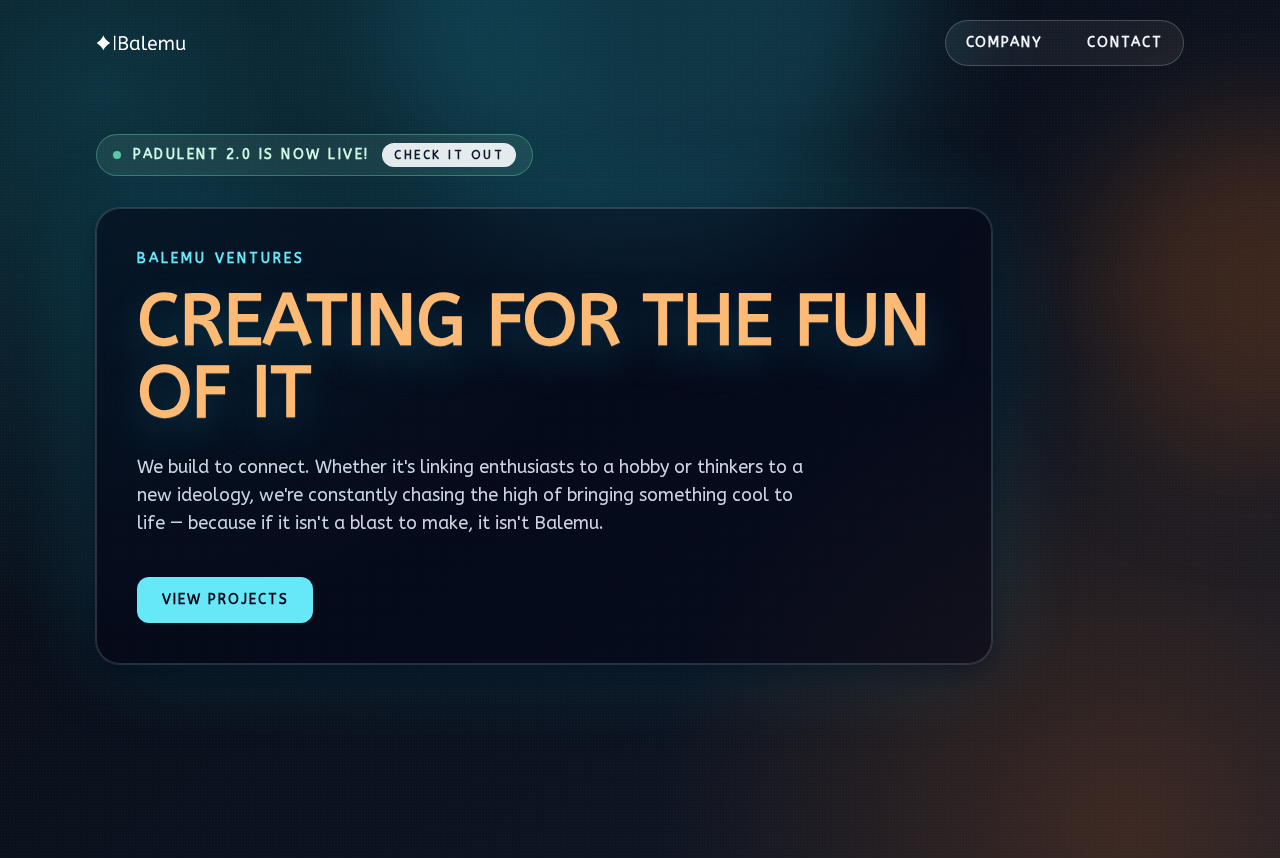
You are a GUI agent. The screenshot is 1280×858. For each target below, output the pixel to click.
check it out (449, 155)
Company (1005, 42)
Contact (1125, 42)
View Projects (225, 599)
